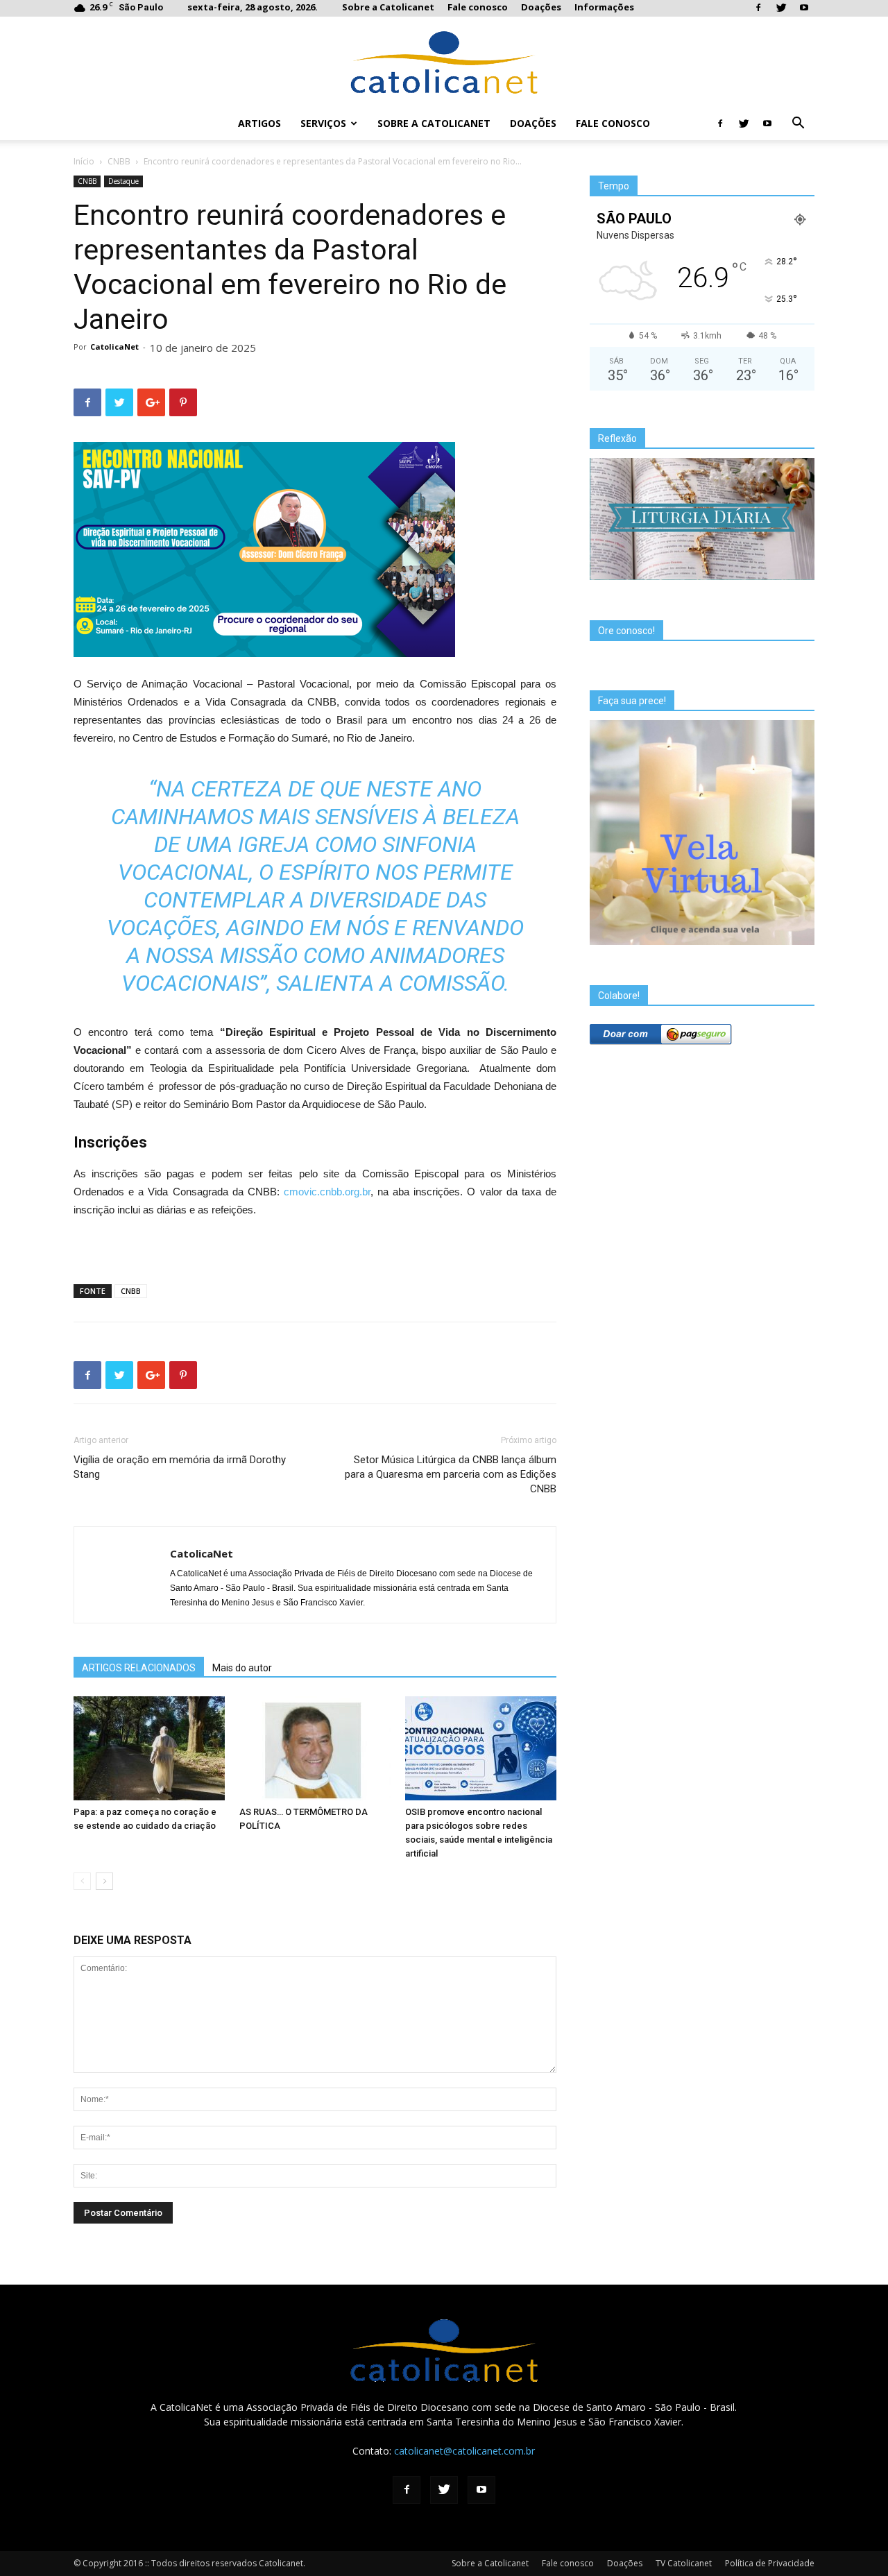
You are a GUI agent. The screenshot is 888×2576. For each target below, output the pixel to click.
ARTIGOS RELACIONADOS (139, 1668)
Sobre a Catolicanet (388, 7)
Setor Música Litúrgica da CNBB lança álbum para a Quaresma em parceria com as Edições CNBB (451, 1474)
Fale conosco (478, 7)
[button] (798, 125)
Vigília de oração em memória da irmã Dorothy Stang (180, 1467)
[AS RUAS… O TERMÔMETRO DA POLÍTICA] (315, 1748)
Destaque (123, 181)
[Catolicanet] (444, 62)
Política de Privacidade (770, 2563)
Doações (541, 7)
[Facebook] (758, 8)
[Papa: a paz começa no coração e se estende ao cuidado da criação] (149, 1748)
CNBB (119, 161)
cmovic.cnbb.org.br (327, 1192)
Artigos (259, 123)
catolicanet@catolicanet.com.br (464, 2451)
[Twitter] (781, 8)
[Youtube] (804, 8)
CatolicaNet (114, 347)
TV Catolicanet (684, 2563)
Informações (604, 7)
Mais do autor (242, 1668)
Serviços (323, 123)
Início (84, 161)
